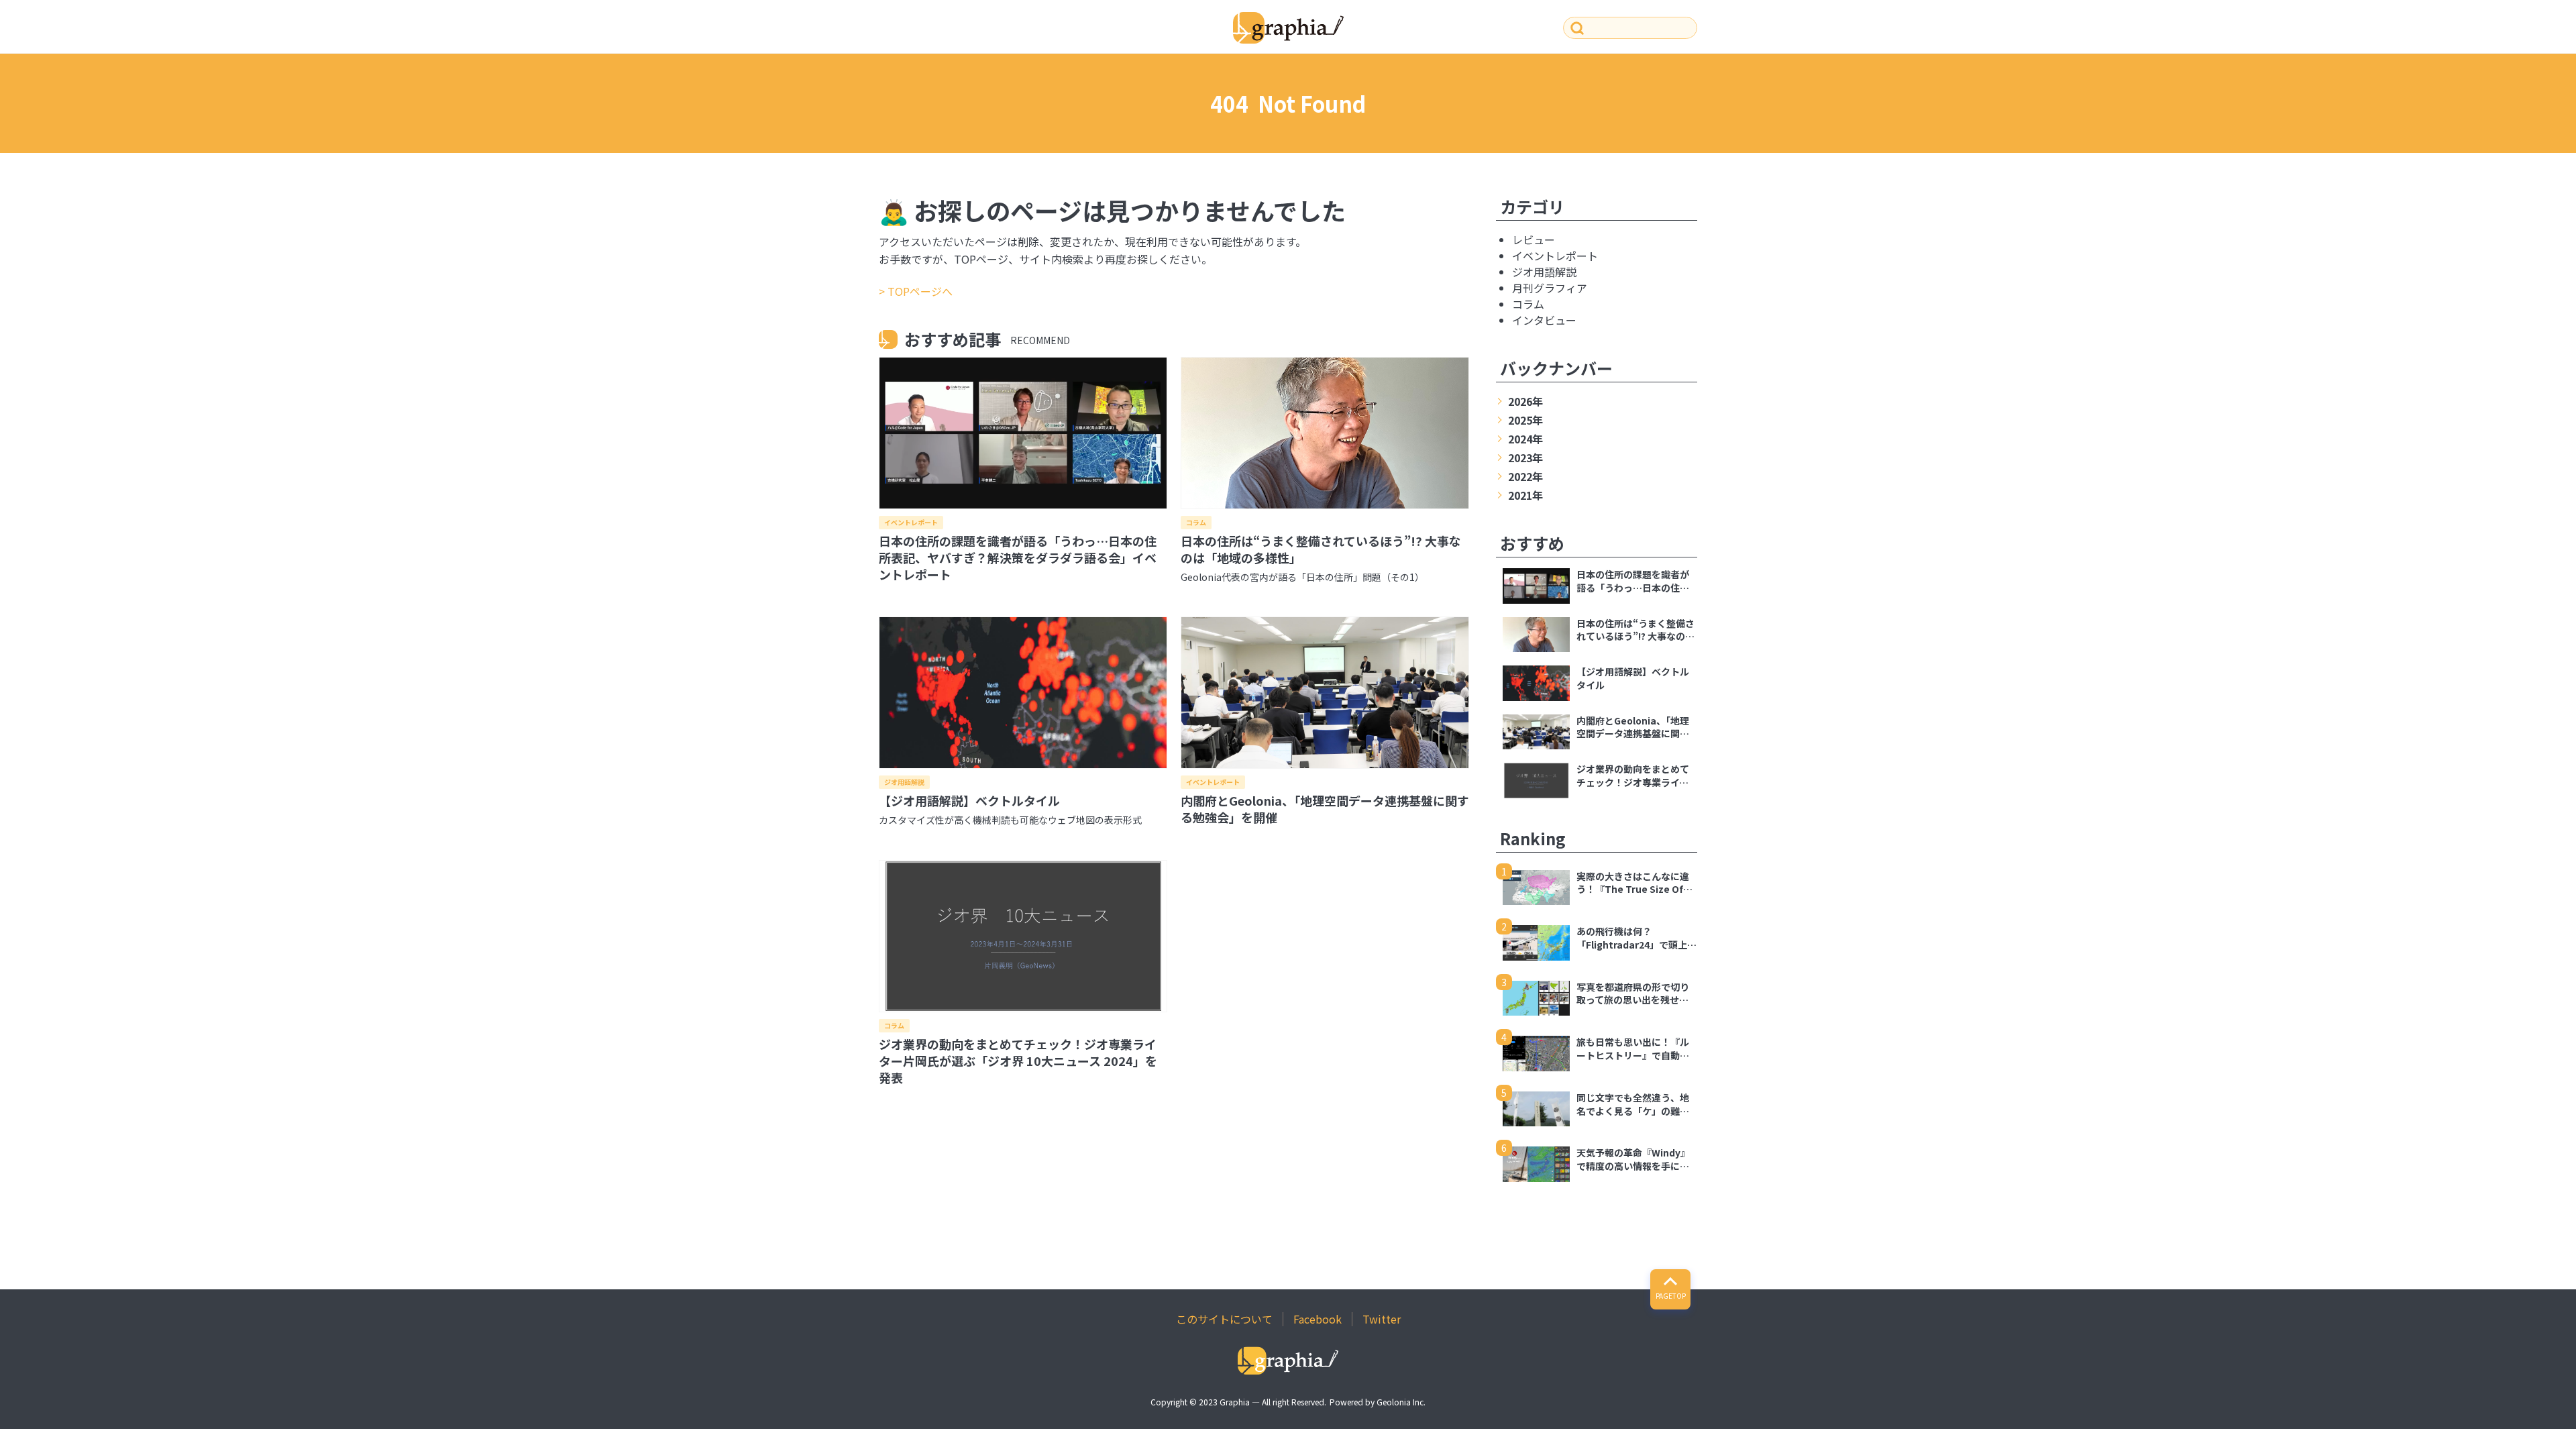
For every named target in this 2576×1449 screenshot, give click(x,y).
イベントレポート (911, 522)
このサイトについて (1224, 1319)
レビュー (1534, 239)
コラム (1196, 522)
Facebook (1318, 1319)
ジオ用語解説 (904, 782)
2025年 (1525, 420)
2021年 (1525, 495)
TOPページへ (920, 291)
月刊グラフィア (1550, 288)
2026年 (1525, 401)
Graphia (1235, 1402)
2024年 (1525, 439)
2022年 (1525, 476)
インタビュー (1544, 320)
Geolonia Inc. (1401, 1402)
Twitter (1382, 1319)
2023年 (1525, 458)
